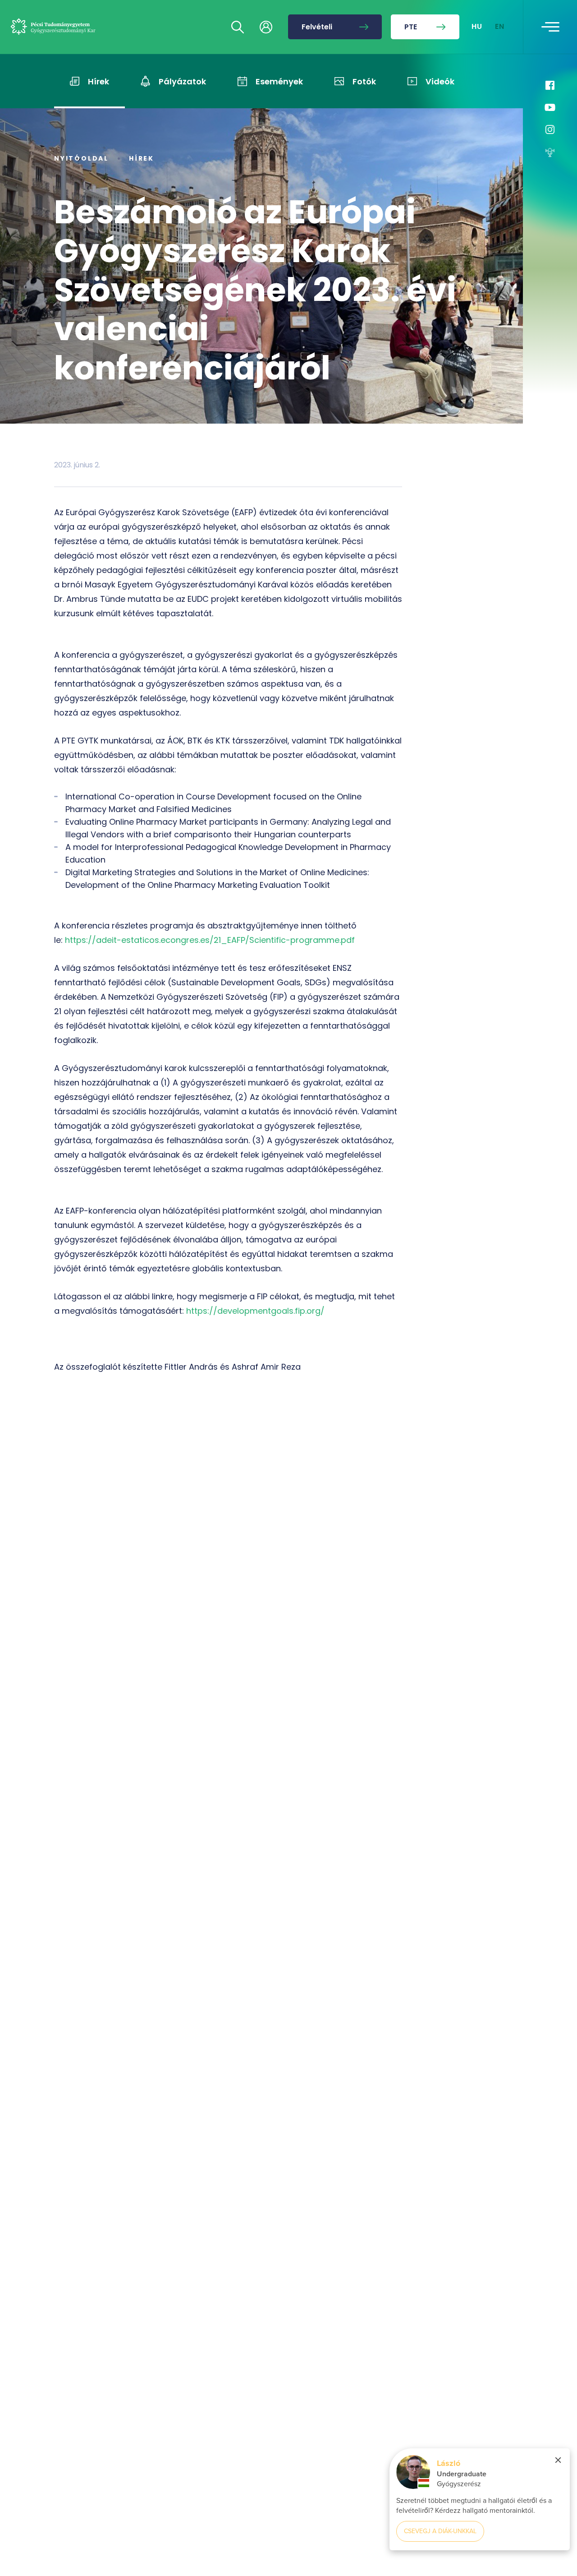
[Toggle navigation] (550, 27)
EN (500, 27)
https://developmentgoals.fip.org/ (255, 1311)
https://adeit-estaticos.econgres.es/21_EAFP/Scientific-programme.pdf (210, 940)
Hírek (142, 158)
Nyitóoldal (81, 158)
